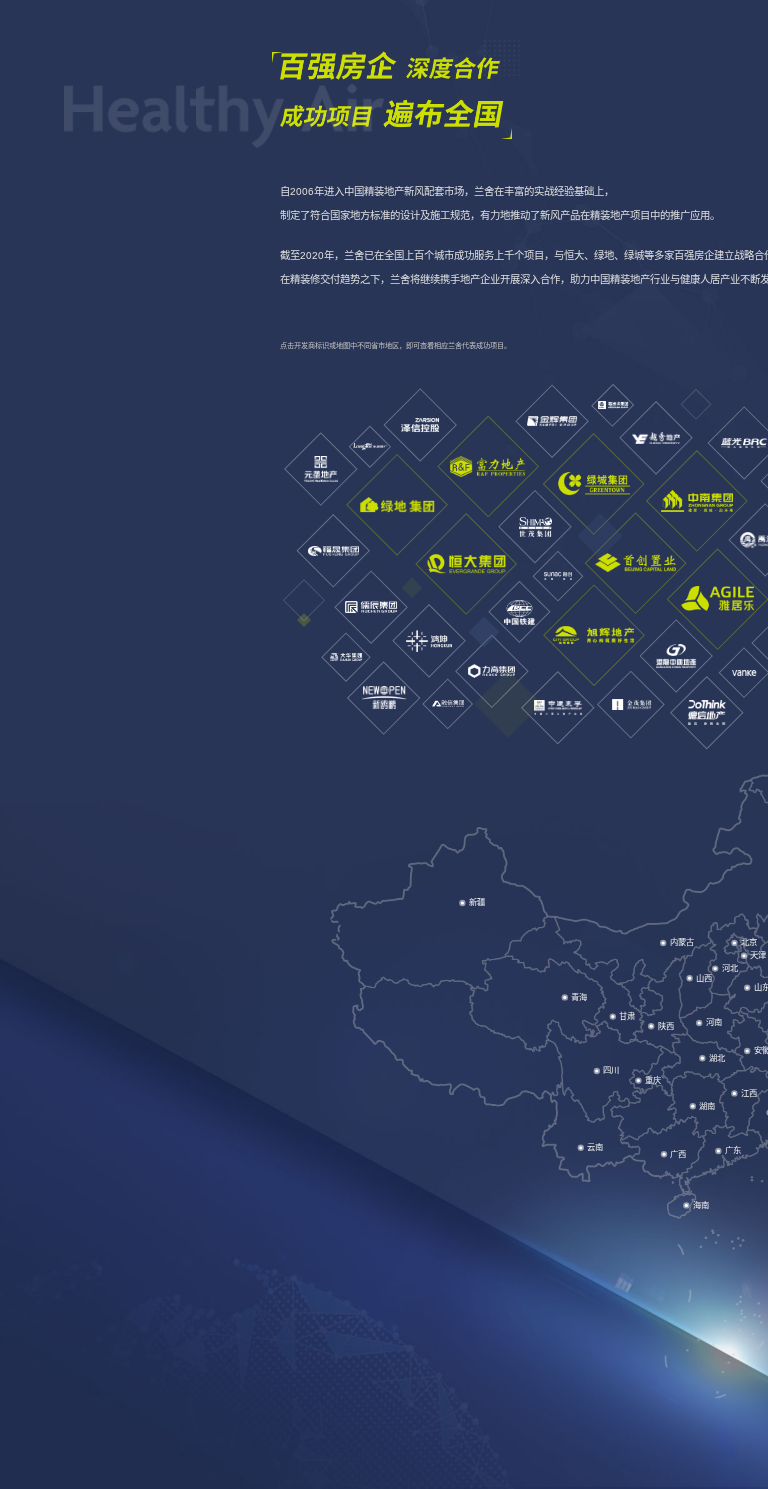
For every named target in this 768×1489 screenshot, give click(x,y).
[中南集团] (697, 501)
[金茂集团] (630, 704)
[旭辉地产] (593, 635)
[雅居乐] (718, 599)
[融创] (557, 576)
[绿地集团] (397, 505)
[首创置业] (635, 562)
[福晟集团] (332, 550)
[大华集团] (345, 657)
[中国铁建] (519, 612)
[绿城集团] (594, 483)
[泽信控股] (420, 425)
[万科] (743, 672)
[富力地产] (488, 466)
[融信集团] (448, 704)
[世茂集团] (535, 526)
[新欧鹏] (384, 697)
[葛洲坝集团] (612, 405)
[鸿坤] (429, 641)
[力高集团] (491, 671)
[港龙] (676, 657)
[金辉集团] (551, 421)
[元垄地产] (321, 469)
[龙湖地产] (370, 447)
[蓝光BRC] (744, 443)
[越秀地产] (655, 438)
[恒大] (466, 564)
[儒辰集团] (370, 606)
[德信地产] (707, 713)
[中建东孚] (557, 707)
